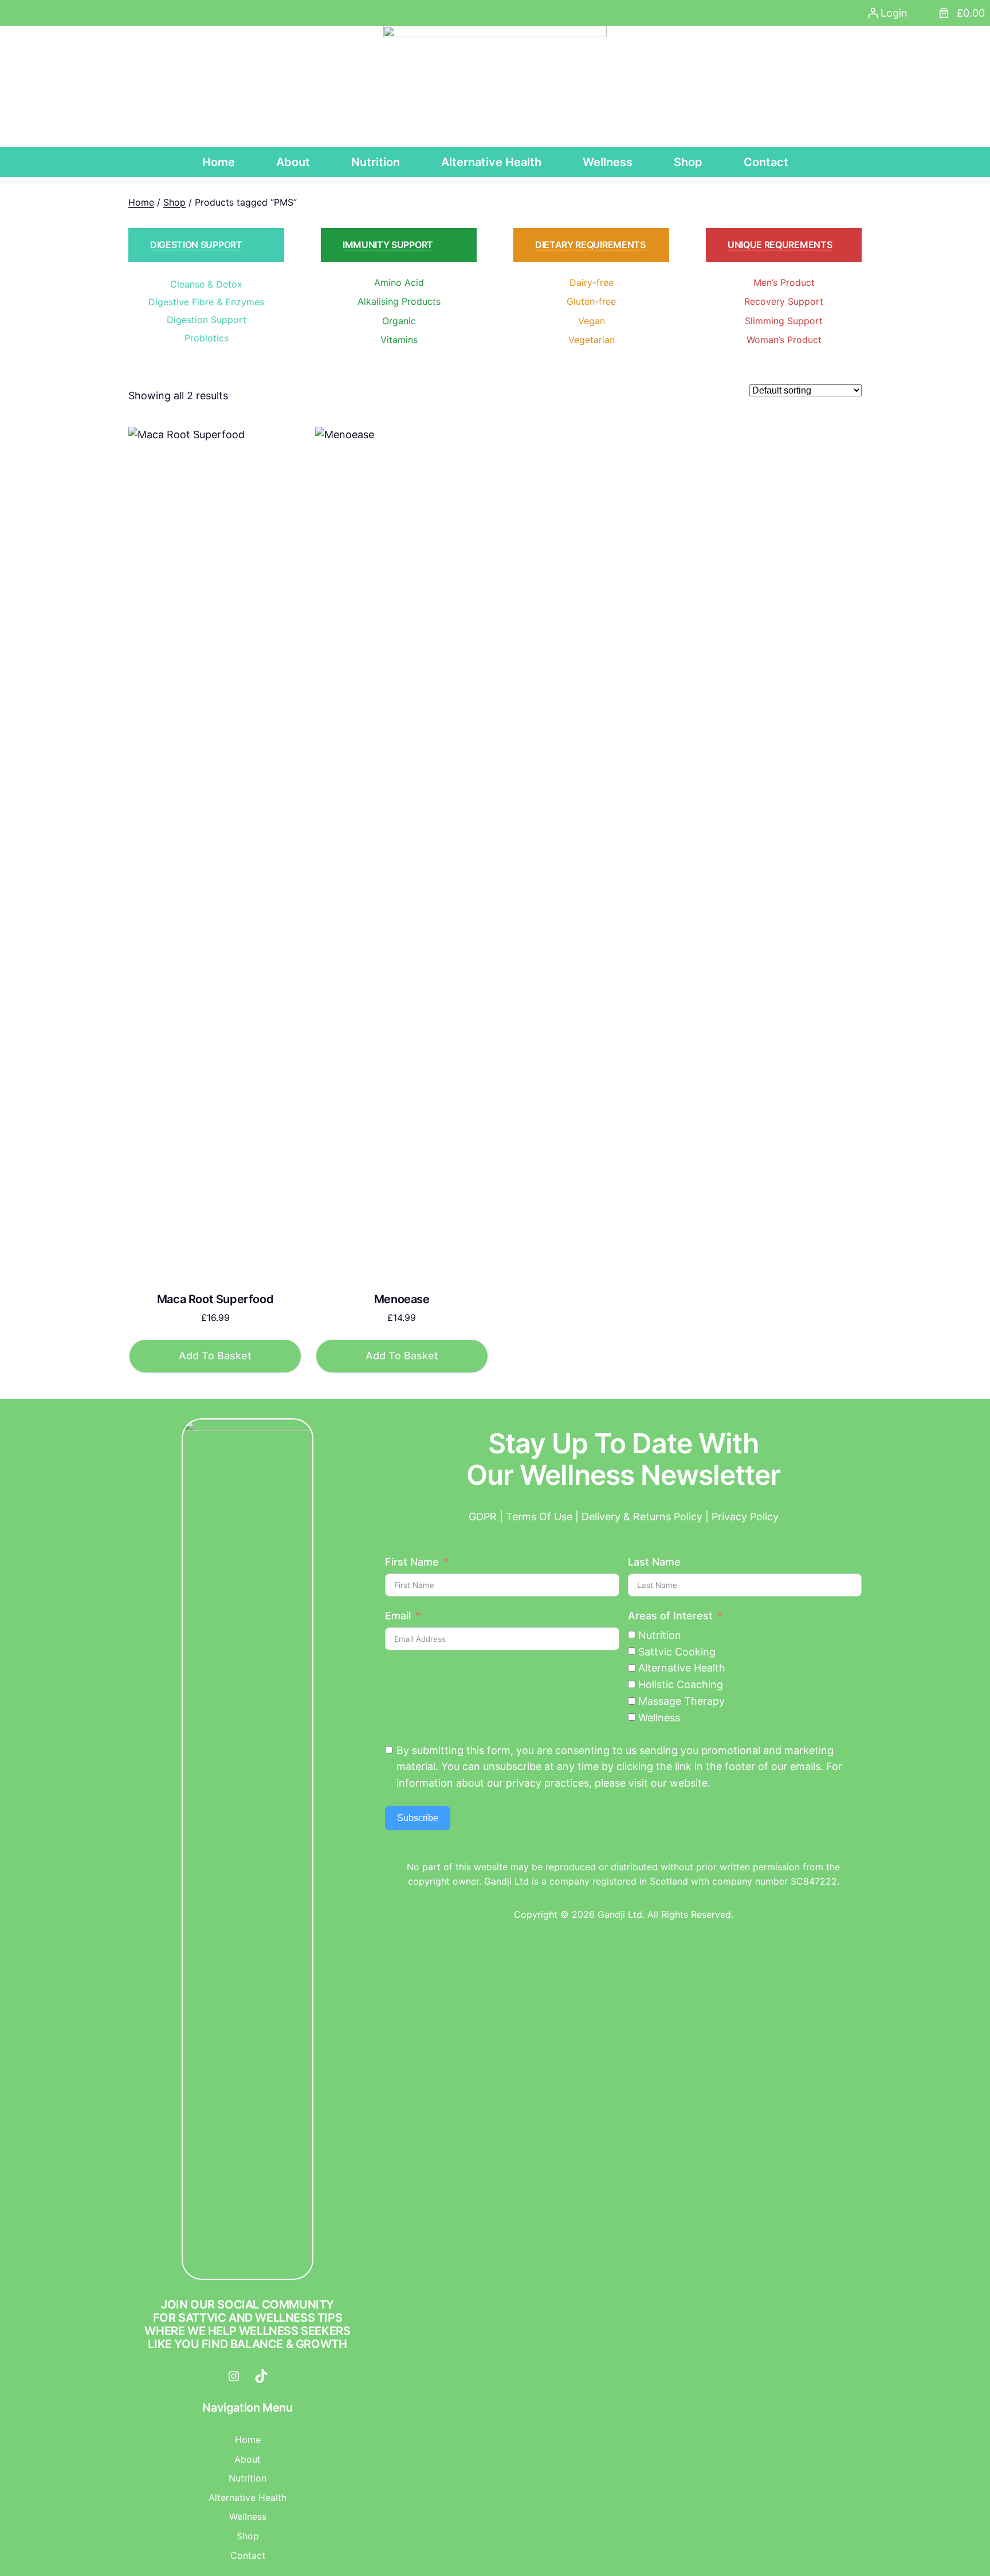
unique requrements (780, 245)
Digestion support (196, 245)
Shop (174, 202)
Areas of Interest (670, 1616)
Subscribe (418, 1818)
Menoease (402, 1299)
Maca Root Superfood (215, 1299)
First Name (412, 1562)
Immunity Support (388, 245)
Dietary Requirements (590, 245)
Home (141, 202)
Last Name (654, 1562)
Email (398, 1616)
